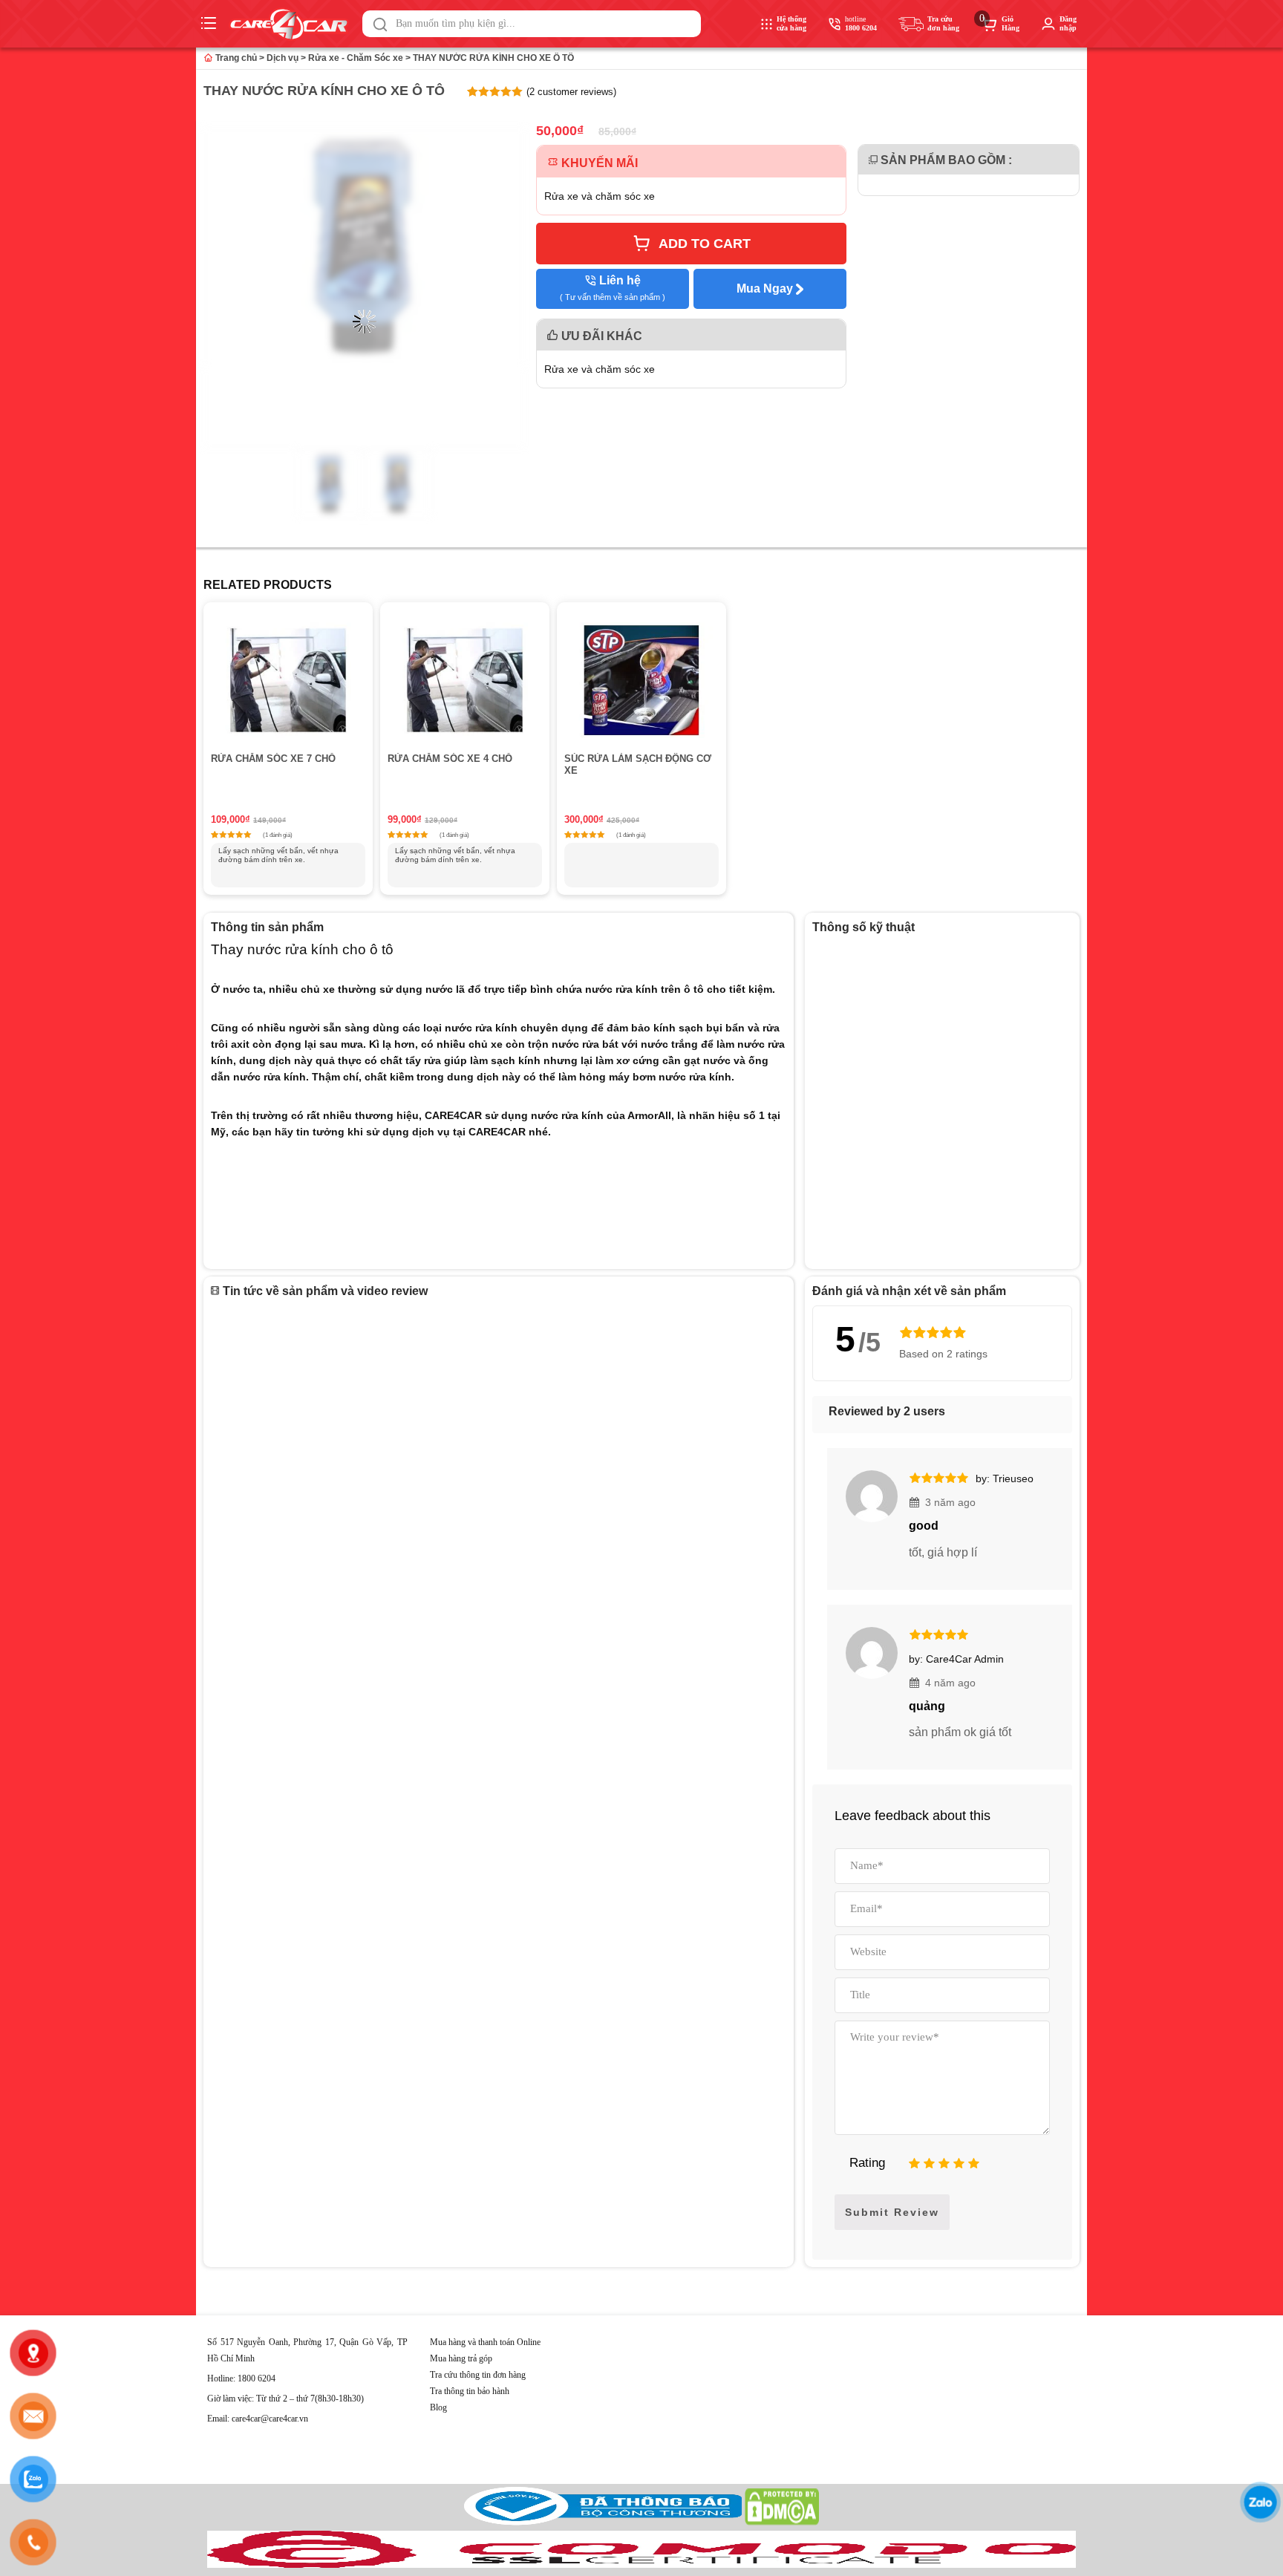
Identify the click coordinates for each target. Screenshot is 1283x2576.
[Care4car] (293, 24)
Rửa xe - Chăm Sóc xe (356, 58)
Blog (438, 2407)
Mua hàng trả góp (461, 2358)
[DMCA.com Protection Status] (782, 2522)
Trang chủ (235, 58)
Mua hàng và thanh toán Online (485, 2342)
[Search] (380, 25)
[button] (380, 25)
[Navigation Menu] (210, 24)
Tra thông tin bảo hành (470, 2391)
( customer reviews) (571, 92)
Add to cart (705, 244)
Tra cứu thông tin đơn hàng (478, 2375)
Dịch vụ (283, 58)
